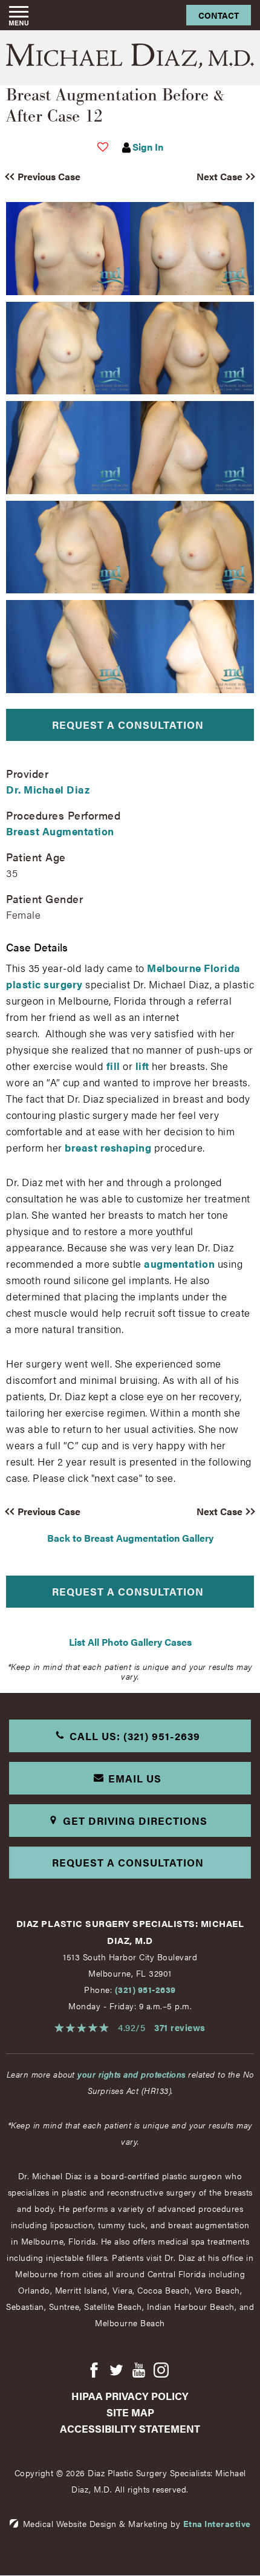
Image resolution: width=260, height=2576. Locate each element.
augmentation (179, 1264)
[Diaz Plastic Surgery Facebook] (94, 2371)
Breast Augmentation (60, 831)
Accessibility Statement (130, 2428)
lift (142, 1066)
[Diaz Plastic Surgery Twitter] (116, 2371)
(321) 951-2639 (145, 1989)
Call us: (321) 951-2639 (135, 1736)
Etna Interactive (217, 2523)
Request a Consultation (128, 725)
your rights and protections (132, 2074)
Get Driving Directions (135, 1821)
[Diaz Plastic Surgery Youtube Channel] (139, 2371)
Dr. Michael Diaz (48, 789)
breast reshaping (108, 1147)
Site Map (130, 2412)
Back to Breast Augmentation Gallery (130, 1538)
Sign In (148, 147)
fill (113, 1066)
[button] (62, 177)
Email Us (135, 1778)
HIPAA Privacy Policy (130, 2396)
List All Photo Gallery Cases (130, 1642)
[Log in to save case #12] (103, 147)
